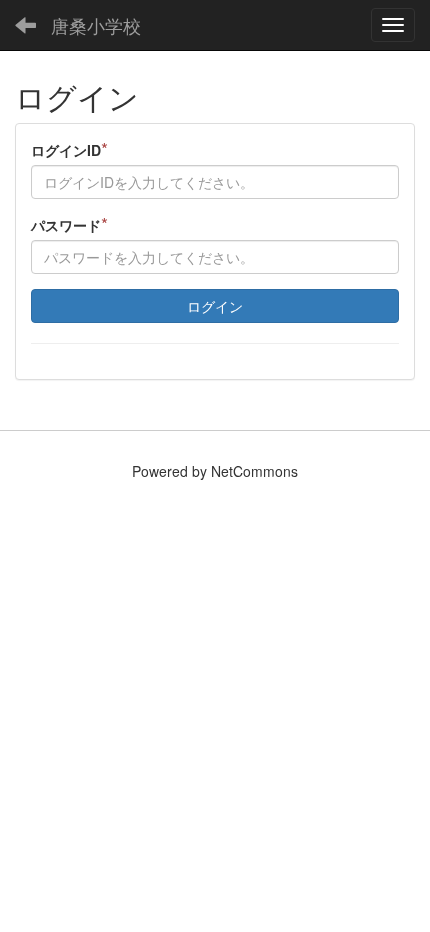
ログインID (69, 149)
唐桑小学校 (96, 25)
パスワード (69, 224)
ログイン (215, 306)
